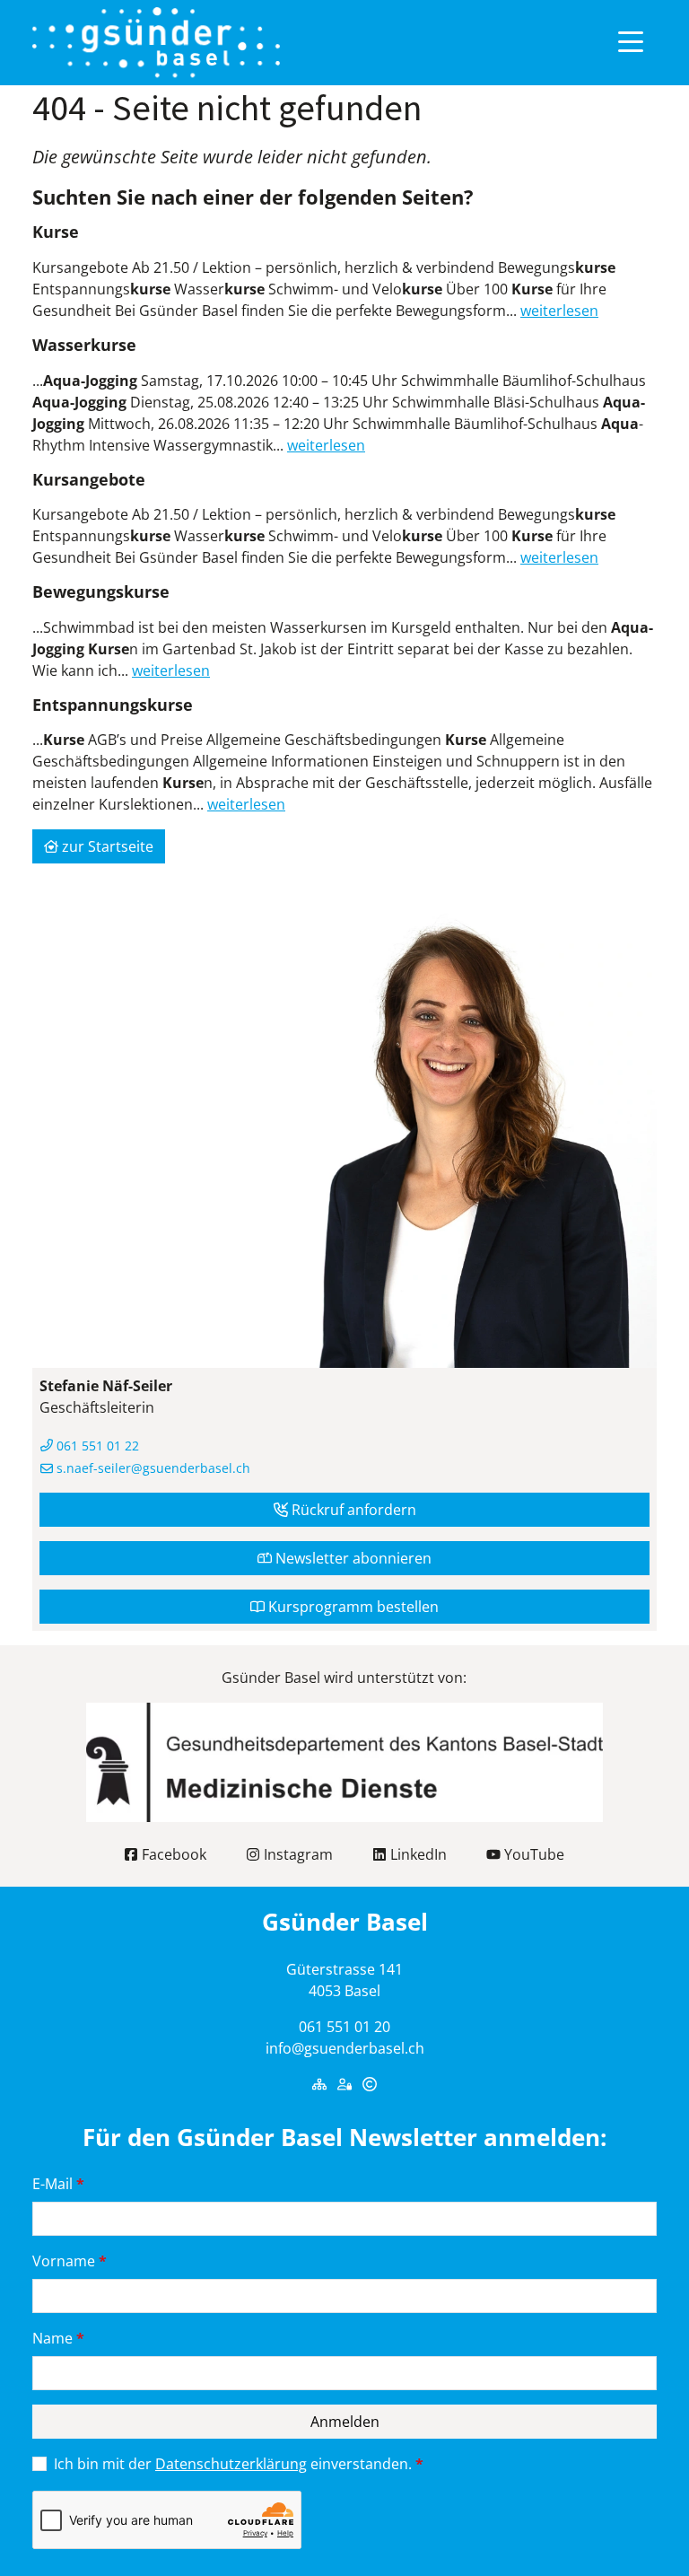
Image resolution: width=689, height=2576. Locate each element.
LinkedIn (417, 1854)
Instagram (297, 1854)
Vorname (70, 2261)
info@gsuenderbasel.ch (345, 2048)
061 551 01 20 (344, 2027)
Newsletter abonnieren (352, 1558)
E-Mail (58, 2184)
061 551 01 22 (96, 1446)
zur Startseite (106, 846)
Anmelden (345, 2422)
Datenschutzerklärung (231, 2464)
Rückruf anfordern (352, 1510)
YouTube (532, 1854)
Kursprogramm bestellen (352, 1607)
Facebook (172, 1854)
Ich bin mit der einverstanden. (239, 2464)
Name (58, 2338)
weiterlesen (559, 311)
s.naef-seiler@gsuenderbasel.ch (152, 1468)
